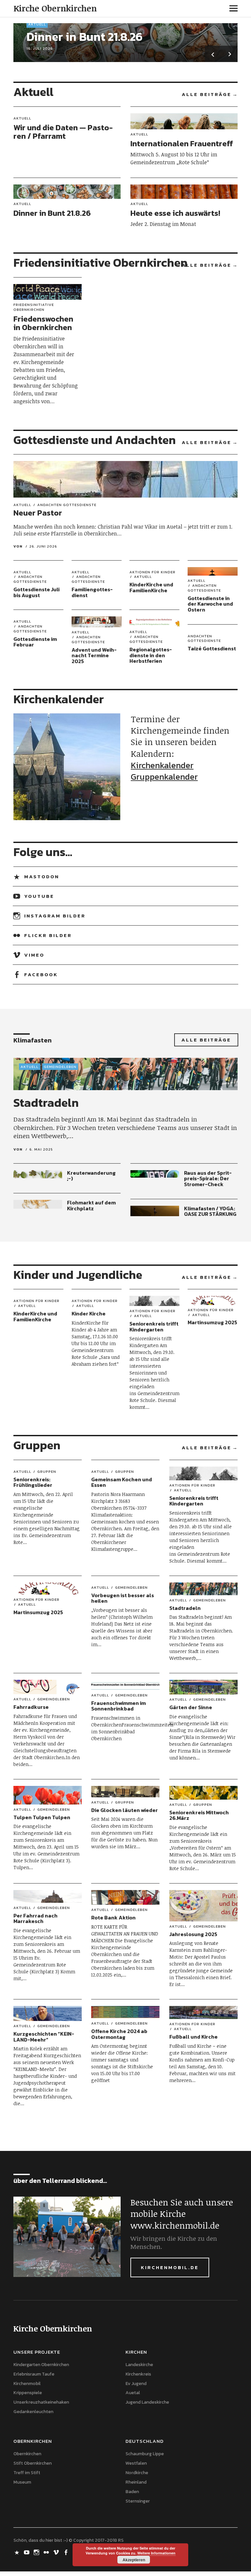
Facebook (41, 974)
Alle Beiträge (207, 94)
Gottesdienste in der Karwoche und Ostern (210, 604)
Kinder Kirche (89, 1313)
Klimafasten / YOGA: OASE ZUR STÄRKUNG (210, 1211)
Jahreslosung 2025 (193, 1934)
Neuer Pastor (38, 513)
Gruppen (47, 1472)
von (18, 546)
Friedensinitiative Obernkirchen (34, 307)
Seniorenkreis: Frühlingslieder (33, 1482)
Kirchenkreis (138, 2374)
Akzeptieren (134, 2560)
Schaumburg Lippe (145, 2454)
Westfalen (136, 2463)
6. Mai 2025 (41, 1149)
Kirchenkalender (162, 765)
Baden (132, 2492)
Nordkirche (137, 2473)
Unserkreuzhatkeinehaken (41, 2402)
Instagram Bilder (55, 916)
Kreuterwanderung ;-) (91, 1176)
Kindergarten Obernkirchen (41, 2365)
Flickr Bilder (48, 935)
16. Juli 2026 (40, 48)
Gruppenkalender (164, 777)
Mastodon (42, 876)
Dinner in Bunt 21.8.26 (84, 37)
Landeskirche (139, 2365)
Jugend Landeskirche (147, 2402)
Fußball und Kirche (193, 2037)
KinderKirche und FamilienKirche (151, 587)
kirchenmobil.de (170, 2267)
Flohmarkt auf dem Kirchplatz (91, 1205)
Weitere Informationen (156, 2553)
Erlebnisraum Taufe (34, 2374)
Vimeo (34, 955)
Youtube (39, 896)
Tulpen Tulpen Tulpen (42, 1817)
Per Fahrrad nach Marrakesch (35, 1918)
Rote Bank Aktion (113, 1917)
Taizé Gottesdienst (212, 648)
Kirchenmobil (27, 2384)
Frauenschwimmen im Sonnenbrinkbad (118, 1706)
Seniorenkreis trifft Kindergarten (154, 1327)
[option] (126, 43)
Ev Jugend (136, 2384)
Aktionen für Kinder (152, 572)
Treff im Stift (27, 2473)
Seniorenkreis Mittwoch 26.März (199, 1815)
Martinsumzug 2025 (212, 1322)
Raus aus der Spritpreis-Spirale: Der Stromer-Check (208, 1178)
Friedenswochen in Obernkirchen (43, 323)
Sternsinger (138, 2501)
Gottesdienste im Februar (35, 642)
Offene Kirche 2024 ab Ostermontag (119, 2034)
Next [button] (229, 54)
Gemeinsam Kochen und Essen (122, 1482)
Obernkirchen (27, 2454)
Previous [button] (213, 54)
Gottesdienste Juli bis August (36, 592)
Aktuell (37, 24)
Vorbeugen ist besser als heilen (123, 1598)
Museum (22, 2482)
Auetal (133, 2393)
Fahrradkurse (31, 1707)
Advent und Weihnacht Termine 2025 (94, 655)
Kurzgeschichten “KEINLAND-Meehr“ (44, 2037)
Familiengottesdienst (92, 592)
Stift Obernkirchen (33, 2463)
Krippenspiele (28, 2393)
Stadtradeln (46, 1103)
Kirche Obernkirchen (55, 8)
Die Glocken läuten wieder (125, 1810)
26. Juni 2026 (43, 546)
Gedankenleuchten (33, 2412)
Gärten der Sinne (191, 1707)
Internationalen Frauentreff (182, 143)
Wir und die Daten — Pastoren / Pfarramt (63, 132)
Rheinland (136, 2482)
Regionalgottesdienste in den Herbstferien (151, 655)
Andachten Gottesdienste (67, 505)
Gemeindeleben (60, 1067)
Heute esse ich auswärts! (175, 213)
